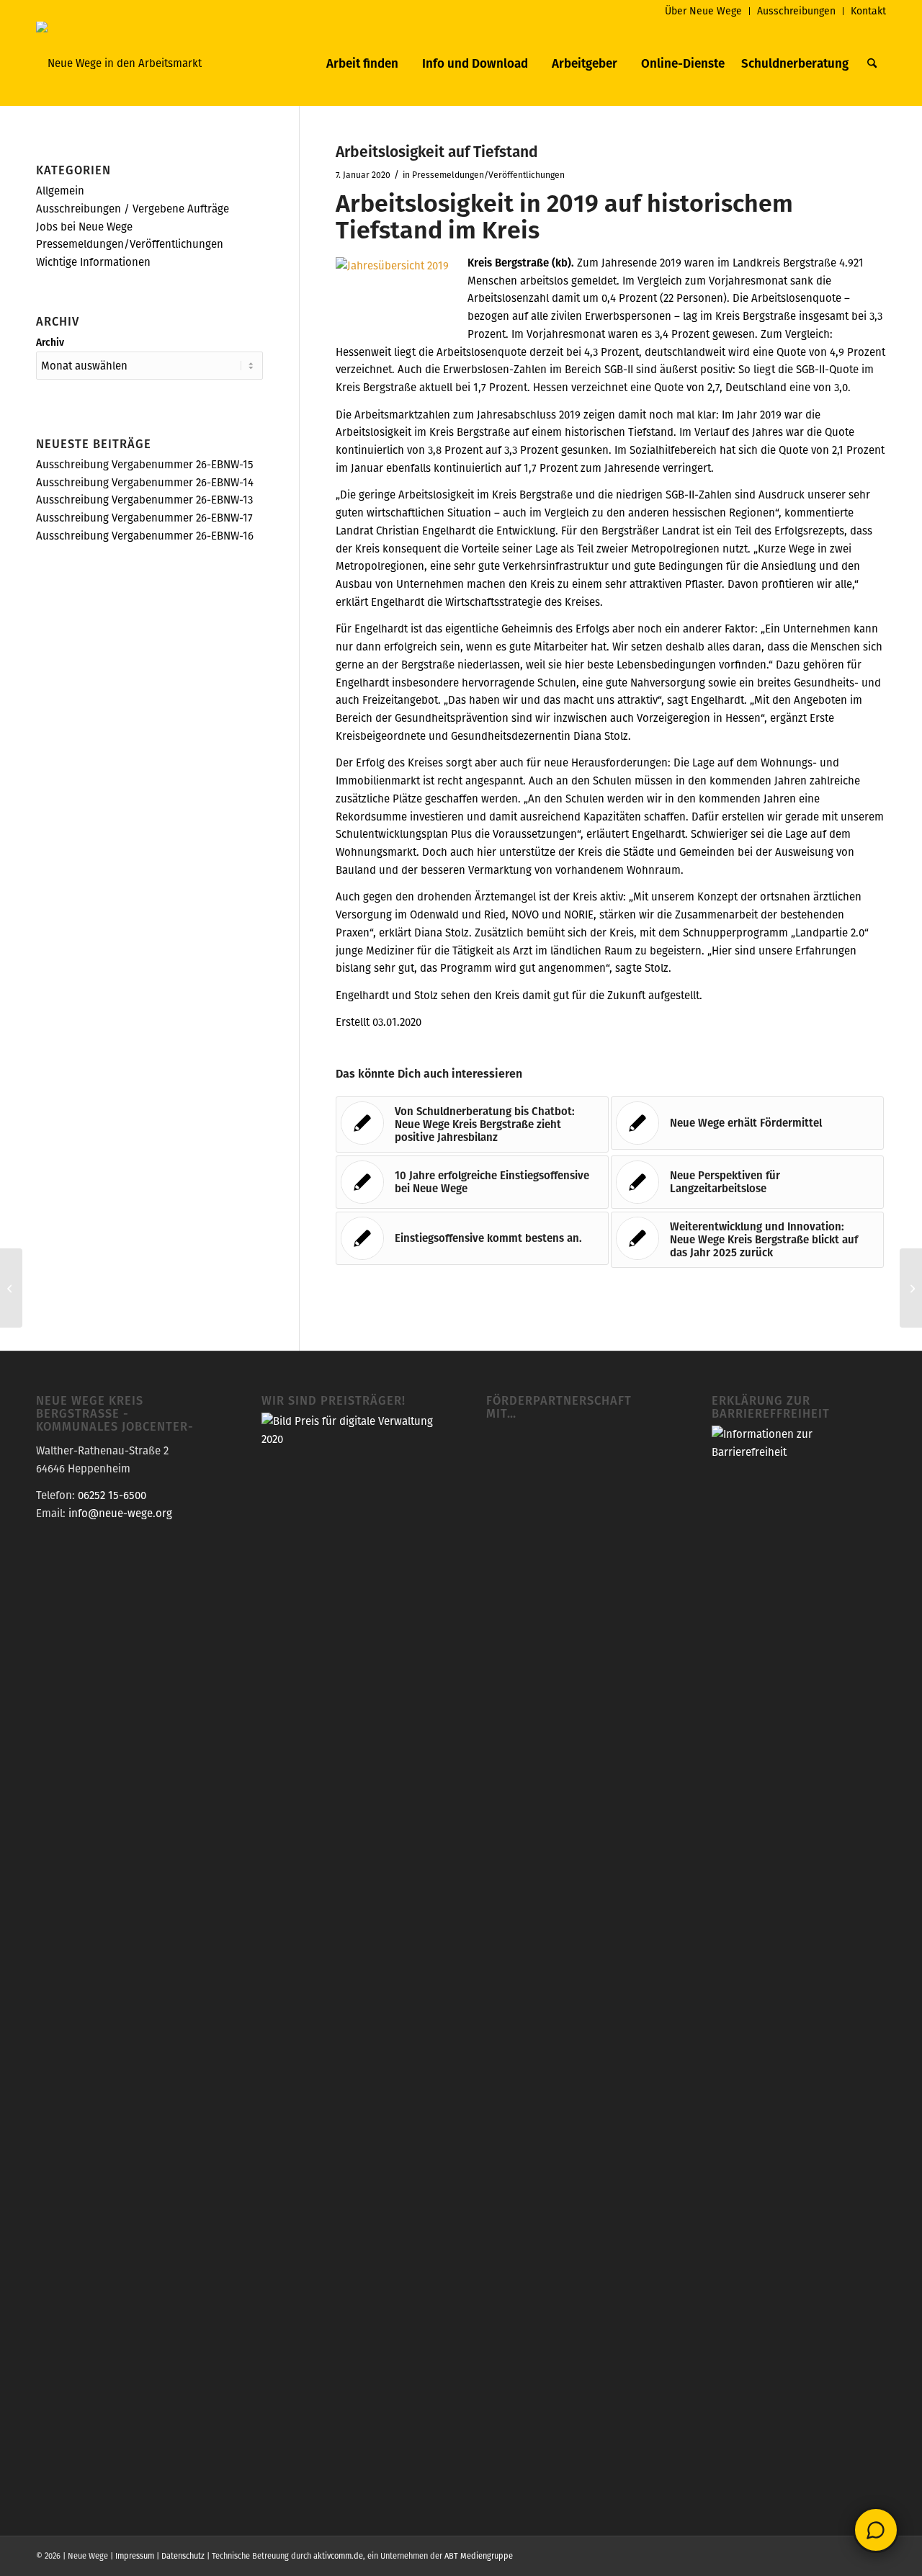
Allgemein (60, 191)
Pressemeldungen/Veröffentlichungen (488, 175)
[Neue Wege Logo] (119, 63)
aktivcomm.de (338, 2556)
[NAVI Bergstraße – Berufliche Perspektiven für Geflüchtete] (11, 1288)
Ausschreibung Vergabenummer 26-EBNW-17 (144, 518)
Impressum (135, 2556)
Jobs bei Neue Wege (84, 227)
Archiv (50, 342)
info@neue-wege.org (120, 1513)
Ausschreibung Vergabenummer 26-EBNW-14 (145, 482)
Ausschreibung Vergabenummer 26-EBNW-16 (145, 536)
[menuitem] (704, 11)
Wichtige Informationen (93, 262)
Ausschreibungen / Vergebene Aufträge (133, 209)
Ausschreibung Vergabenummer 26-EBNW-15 (145, 464)
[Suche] (872, 63)
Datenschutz (183, 2556)
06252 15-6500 (112, 1495)
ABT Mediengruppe (479, 2556)
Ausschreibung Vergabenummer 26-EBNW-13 (144, 500)
